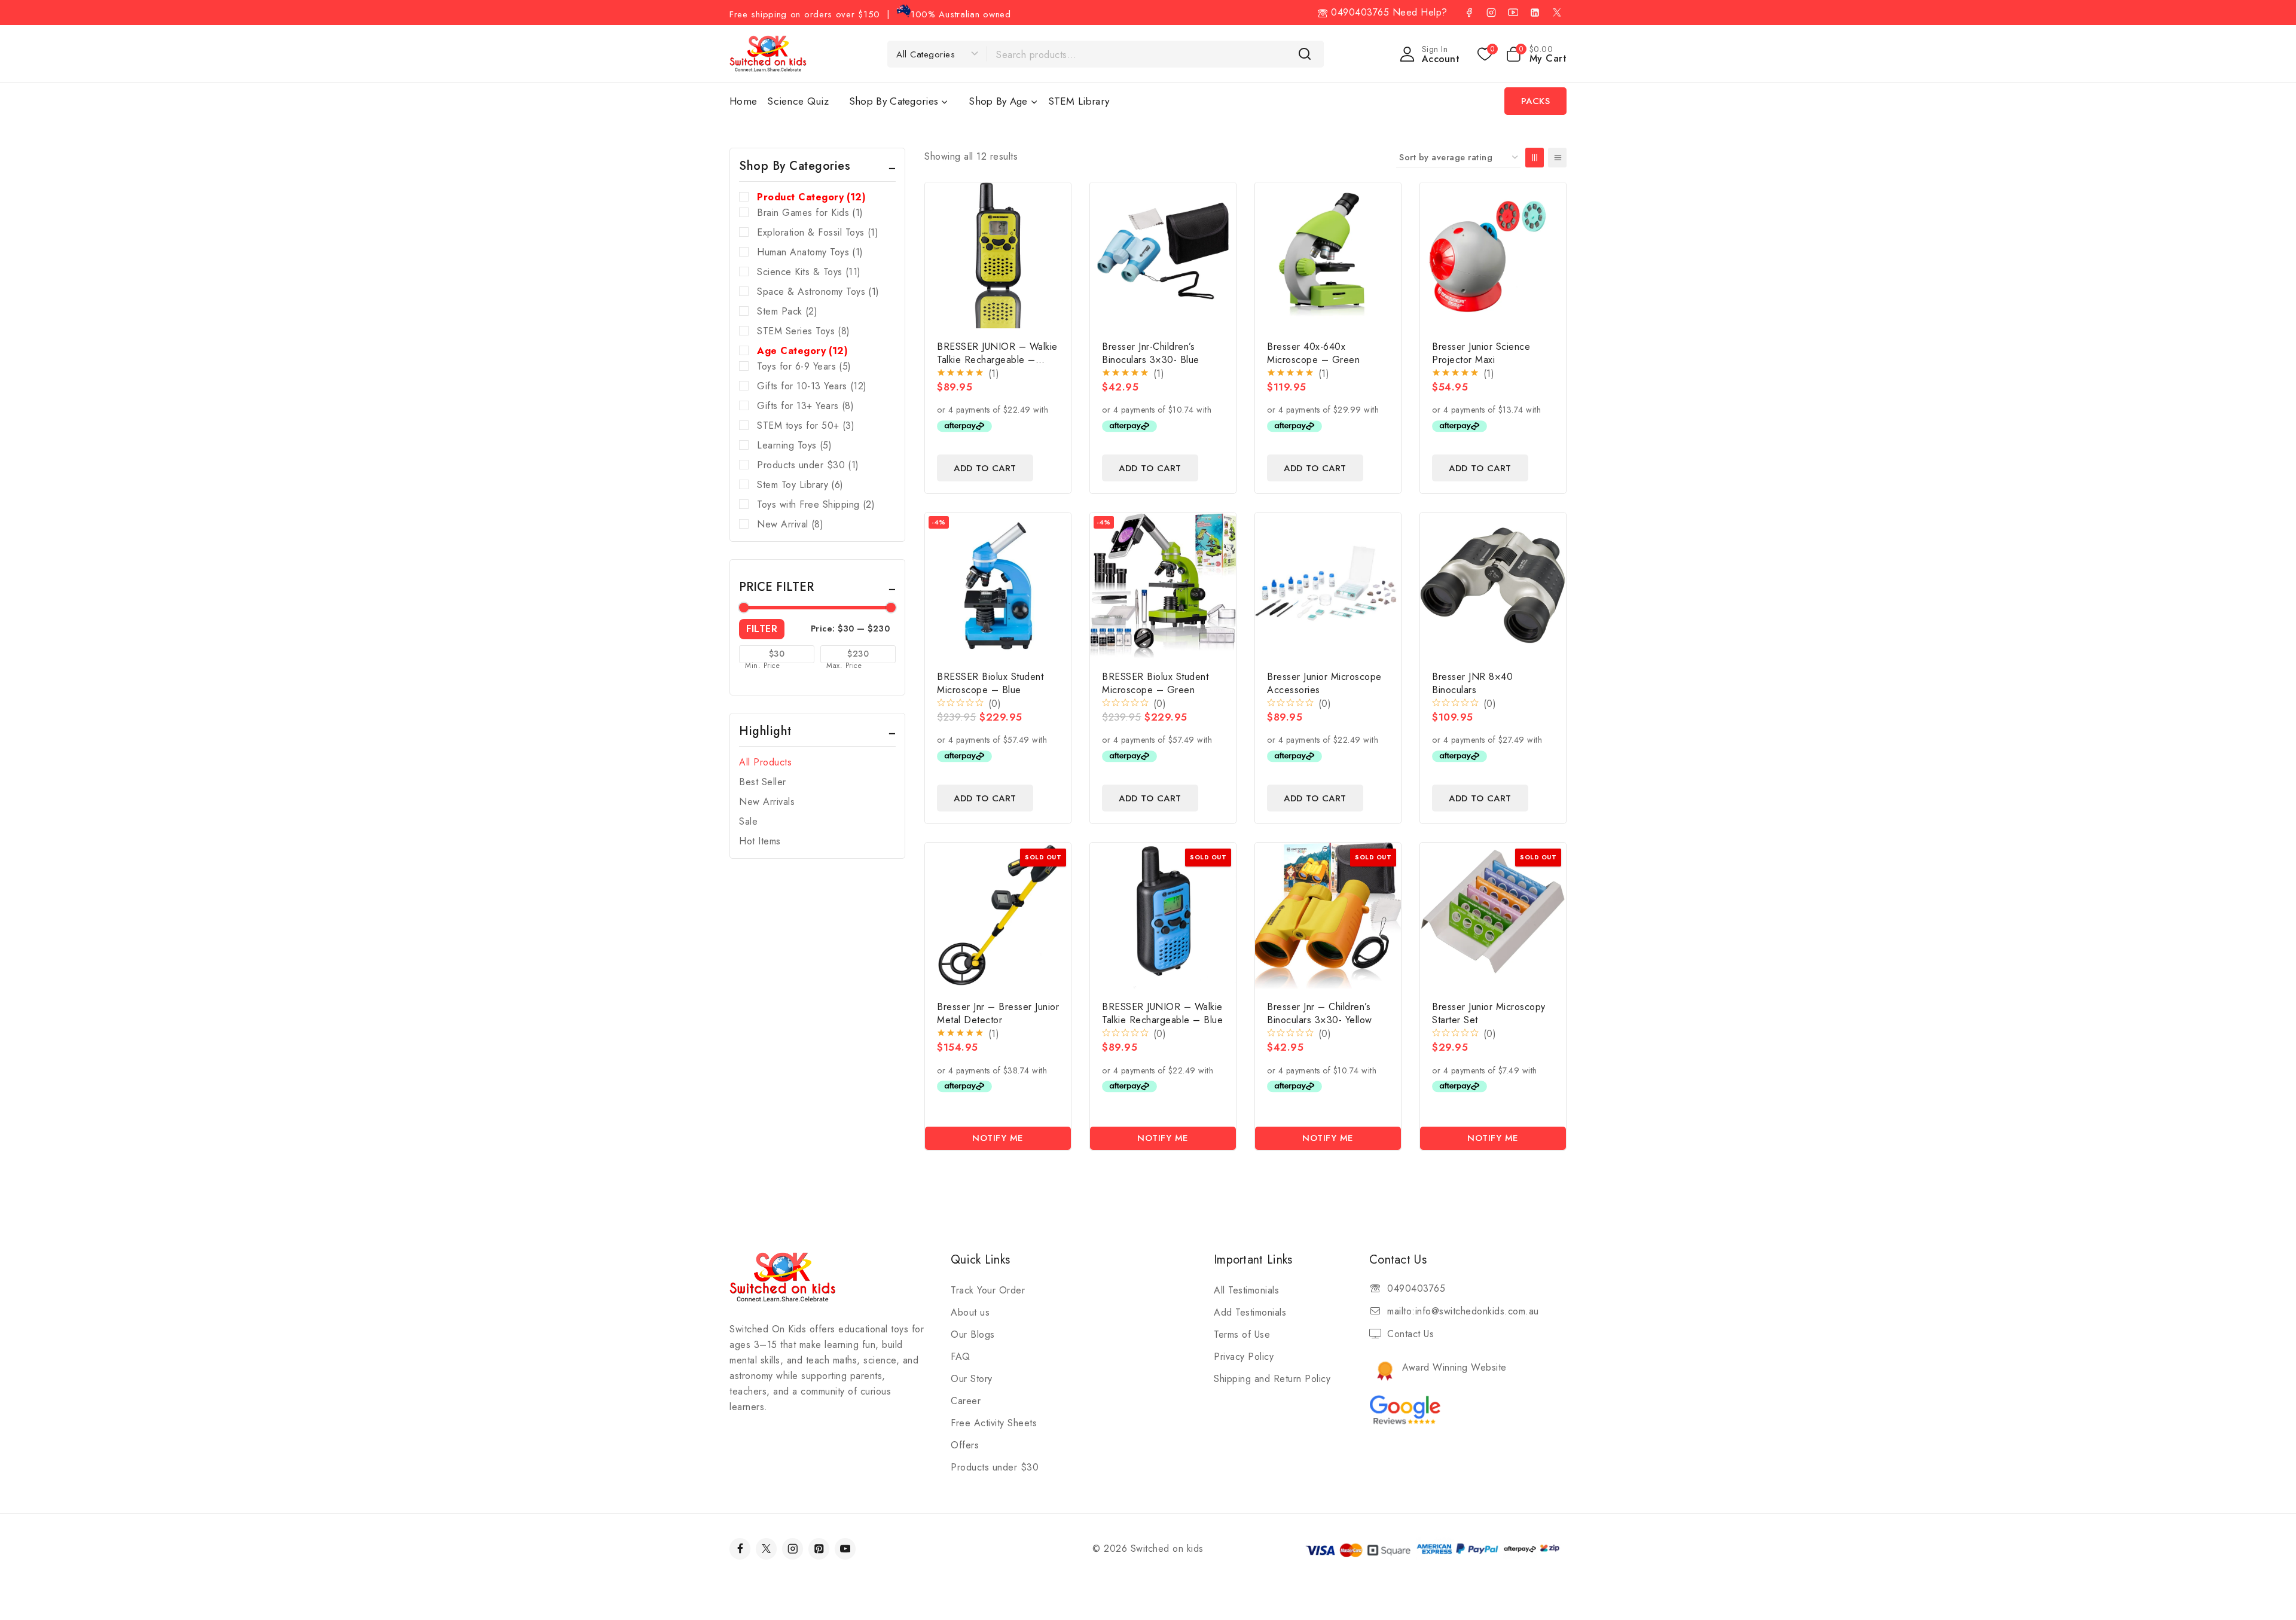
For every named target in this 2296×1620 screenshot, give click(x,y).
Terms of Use (1242, 1334)
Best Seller (763, 782)
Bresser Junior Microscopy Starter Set (1489, 1013)
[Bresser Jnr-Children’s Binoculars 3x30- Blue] (1163, 255)
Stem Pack (787, 311)
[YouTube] (1513, 13)
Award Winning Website (1454, 1367)
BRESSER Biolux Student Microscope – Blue (990, 683)
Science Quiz (798, 101)
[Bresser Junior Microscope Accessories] (1328, 585)
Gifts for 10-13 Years (812, 386)
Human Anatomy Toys (810, 252)
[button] (985, 468)
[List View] (1557, 158)
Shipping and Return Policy (1272, 1379)
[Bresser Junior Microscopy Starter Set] (1493, 916)
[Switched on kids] (768, 54)
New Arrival (790, 524)
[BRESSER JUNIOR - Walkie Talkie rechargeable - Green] (998, 255)
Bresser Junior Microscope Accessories (1324, 683)
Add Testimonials (1250, 1312)
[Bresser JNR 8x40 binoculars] (1493, 585)
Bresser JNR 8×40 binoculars (1472, 683)
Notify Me (998, 1138)
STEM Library (1079, 101)
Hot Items (760, 841)
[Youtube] (845, 1549)
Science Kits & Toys (809, 272)
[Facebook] (1469, 13)
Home (743, 101)
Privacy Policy (1244, 1357)
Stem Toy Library (800, 485)
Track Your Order (988, 1290)
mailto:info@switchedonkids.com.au (1463, 1311)
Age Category (802, 351)
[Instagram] (1491, 13)
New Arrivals (767, 802)
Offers (965, 1445)
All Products (765, 762)
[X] (1557, 13)
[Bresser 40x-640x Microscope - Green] (1328, 255)
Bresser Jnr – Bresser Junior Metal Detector (998, 1013)
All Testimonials (1246, 1290)
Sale (748, 821)
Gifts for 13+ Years (805, 406)
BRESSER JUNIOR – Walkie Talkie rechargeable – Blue (1162, 1013)
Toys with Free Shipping (816, 504)
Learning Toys (794, 445)
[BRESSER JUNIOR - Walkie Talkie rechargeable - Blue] (1163, 916)
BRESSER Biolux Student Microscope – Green (1155, 683)
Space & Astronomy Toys (818, 292)
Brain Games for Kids (810, 213)
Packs (1536, 101)
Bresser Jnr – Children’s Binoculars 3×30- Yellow (1320, 1013)
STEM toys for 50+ (806, 425)
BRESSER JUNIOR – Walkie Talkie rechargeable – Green (997, 360)
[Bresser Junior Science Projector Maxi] (1493, 255)
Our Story (972, 1379)
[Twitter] (766, 1549)
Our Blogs (973, 1334)
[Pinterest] (819, 1549)
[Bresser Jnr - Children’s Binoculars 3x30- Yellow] (1328, 916)
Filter (762, 629)
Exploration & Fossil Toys (818, 232)
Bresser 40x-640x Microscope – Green (1313, 353)
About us (970, 1312)
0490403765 (1358, 12)
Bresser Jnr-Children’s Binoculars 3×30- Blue (1151, 353)
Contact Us (1410, 1334)
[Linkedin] (1535, 13)
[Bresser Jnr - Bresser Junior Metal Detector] (998, 916)
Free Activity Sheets (994, 1423)
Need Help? (1420, 12)
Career (966, 1401)
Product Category (811, 197)
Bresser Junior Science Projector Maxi (1481, 353)
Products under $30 (808, 465)
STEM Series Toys (804, 331)
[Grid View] (1535, 158)
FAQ (961, 1357)
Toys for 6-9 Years (804, 366)
